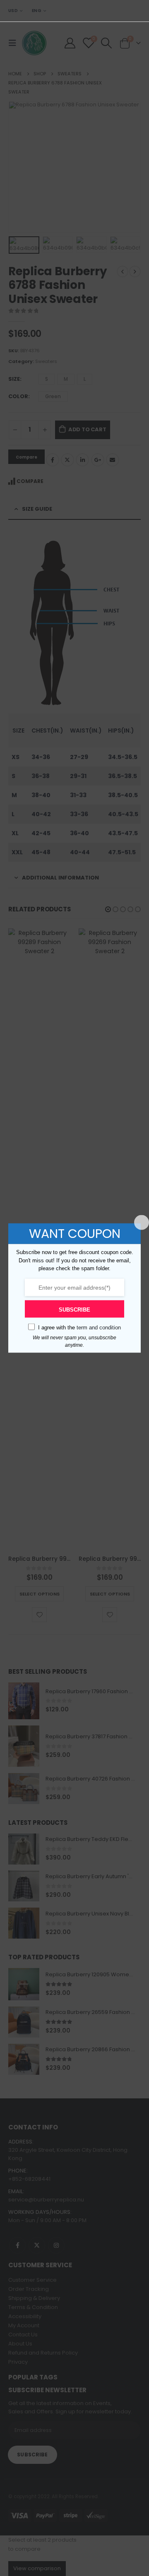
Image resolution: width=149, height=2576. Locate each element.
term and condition (99, 1327)
